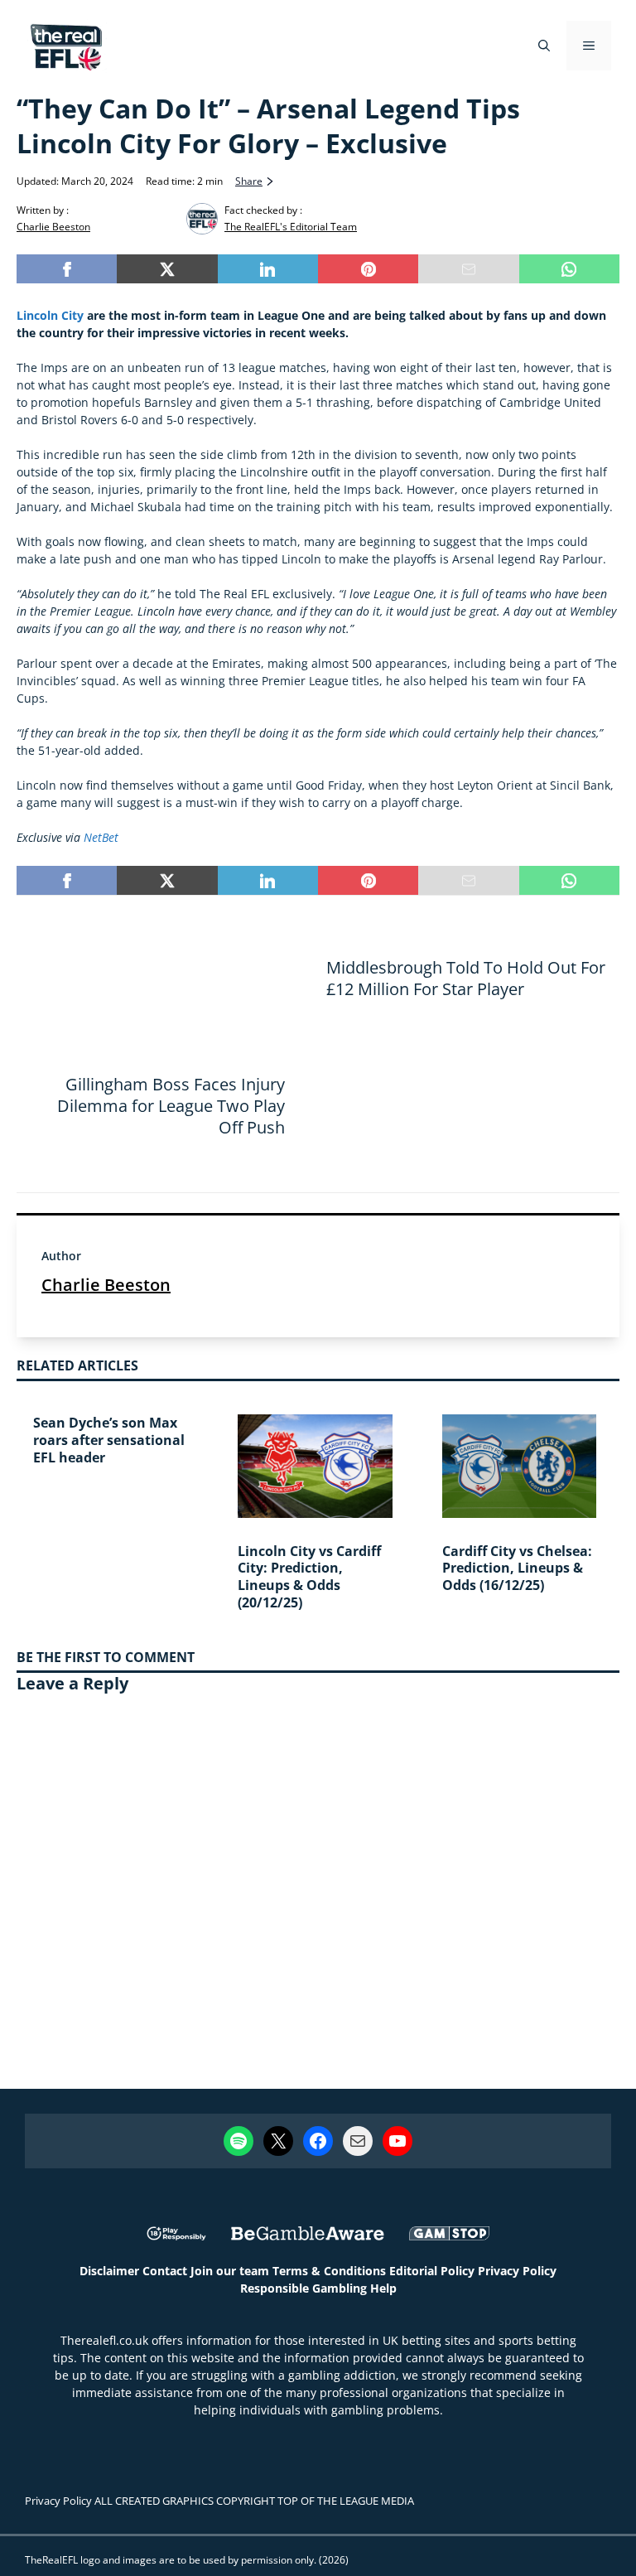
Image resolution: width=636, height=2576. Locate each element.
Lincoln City (50, 315)
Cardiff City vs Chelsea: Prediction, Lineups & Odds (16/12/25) (517, 1568)
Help (383, 2288)
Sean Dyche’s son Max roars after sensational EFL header (109, 1440)
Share (249, 181)
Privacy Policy (517, 2271)
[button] (544, 46)
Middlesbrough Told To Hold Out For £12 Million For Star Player (466, 978)
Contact (165, 2271)
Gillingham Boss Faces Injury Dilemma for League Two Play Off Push (171, 1106)
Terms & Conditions (329, 2271)
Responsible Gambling (304, 2288)
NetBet (103, 837)
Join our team (230, 2271)
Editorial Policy (432, 2271)
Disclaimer (109, 2271)
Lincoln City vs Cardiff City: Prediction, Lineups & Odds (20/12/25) (309, 1577)
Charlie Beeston (106, 1285)
